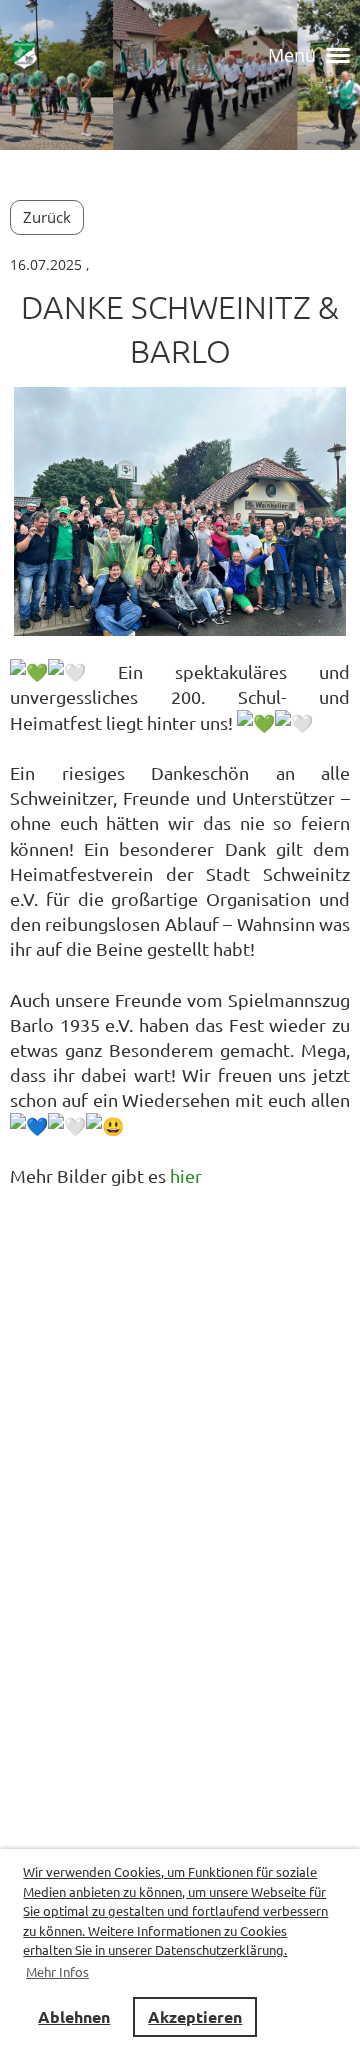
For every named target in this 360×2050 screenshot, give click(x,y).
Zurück (47, 217)
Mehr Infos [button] (57, 1971)
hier (186, 1175)
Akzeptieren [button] (195, 2016)
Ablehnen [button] (74, 2016)
